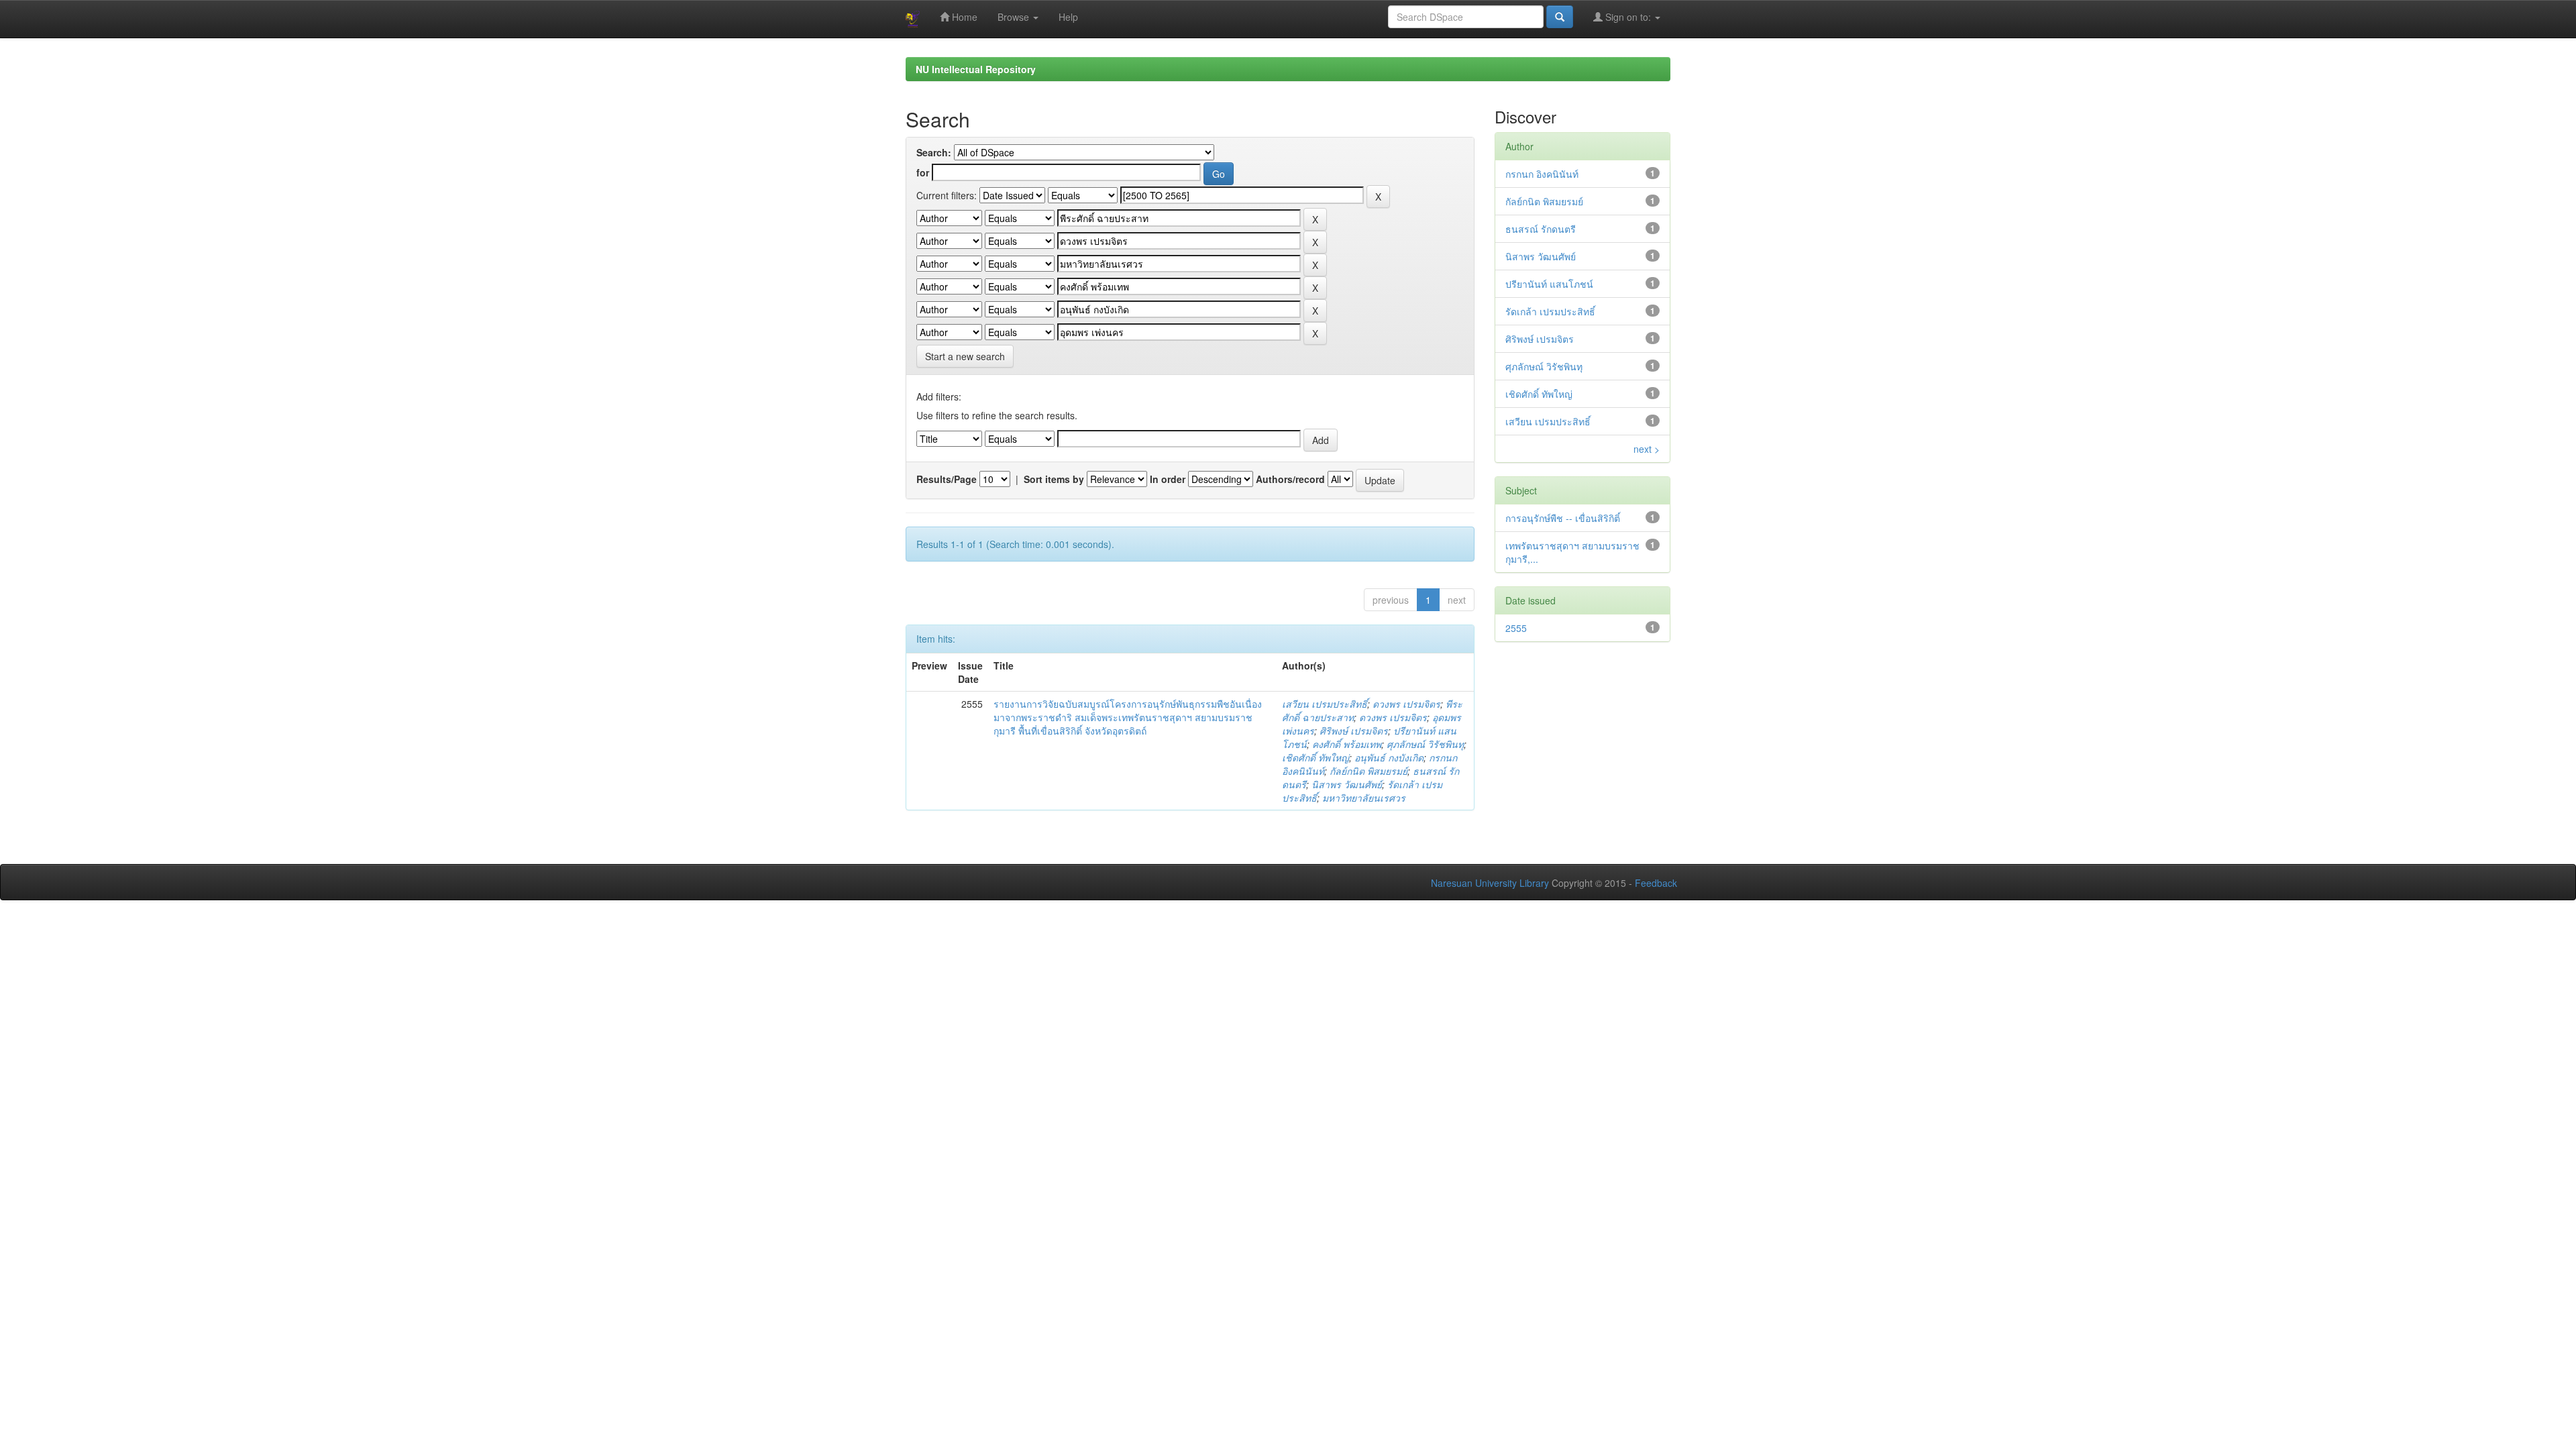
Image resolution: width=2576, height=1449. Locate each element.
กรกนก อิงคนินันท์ (1542, 174)
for (923, 172)
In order (1168, 479)
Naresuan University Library (1490, 883)
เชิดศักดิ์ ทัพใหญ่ (1316, 757)
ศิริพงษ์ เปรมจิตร (1354, 731)
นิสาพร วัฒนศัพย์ (1347, 784)
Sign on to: (1628, 17)
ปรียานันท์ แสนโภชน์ (1549, 284)
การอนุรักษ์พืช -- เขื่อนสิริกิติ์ (1563, 518)
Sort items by (1054, 479)
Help (1068, 17)
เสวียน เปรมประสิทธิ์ (1325, 704)
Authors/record (1290, 479)
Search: (934, 152)
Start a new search (965, 356)
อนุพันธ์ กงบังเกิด (1389, 757)
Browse (1015, 17)
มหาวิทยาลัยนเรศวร (1364, 798)
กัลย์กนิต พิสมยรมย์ (1368, 771)
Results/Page (947, 479)
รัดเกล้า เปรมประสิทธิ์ (1550, 311)
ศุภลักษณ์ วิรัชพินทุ (1425, 744)
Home (963, 17)
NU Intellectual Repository (976, 69)
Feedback (1656, 883)
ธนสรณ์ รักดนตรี (1541, 229)
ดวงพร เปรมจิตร (1406, 704)
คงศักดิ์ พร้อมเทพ (1347, 744)
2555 (1516, 628)
